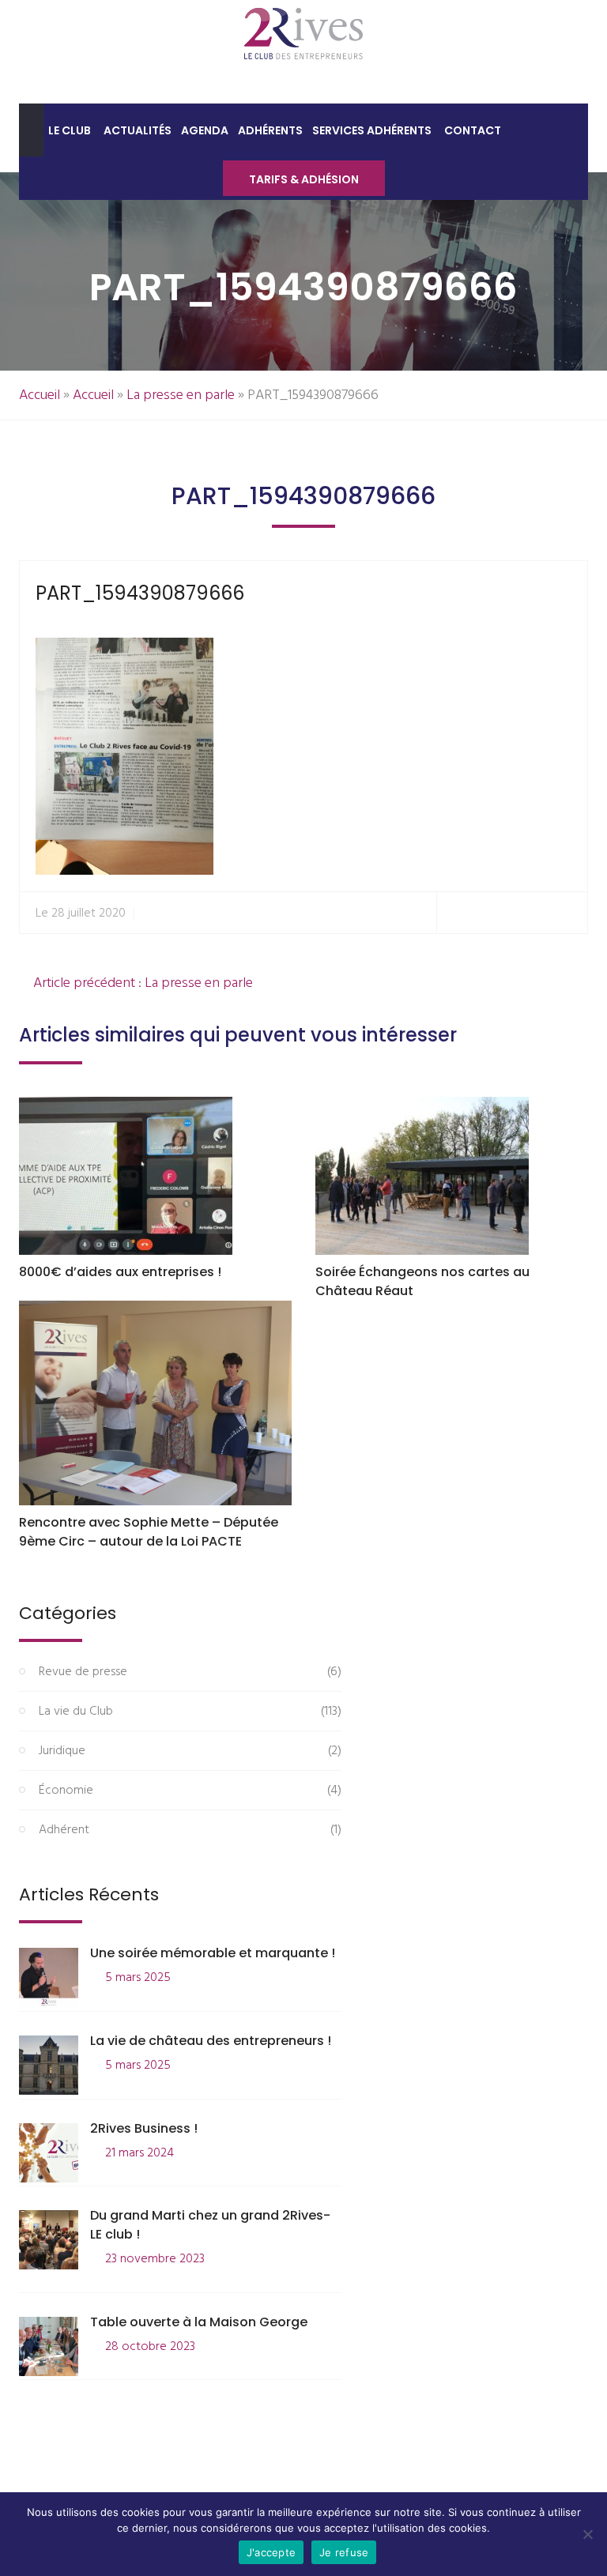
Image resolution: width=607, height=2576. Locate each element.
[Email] (569, 913)
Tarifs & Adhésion (304, 179)
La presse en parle (181, 395)
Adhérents (270, 130)
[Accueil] (31, 130)
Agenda (205, 130)
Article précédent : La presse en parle (141, 983)
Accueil (40, 395)
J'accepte (271, 2552)
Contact (473, 130)
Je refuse (344, 2552)
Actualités (138, 130)
